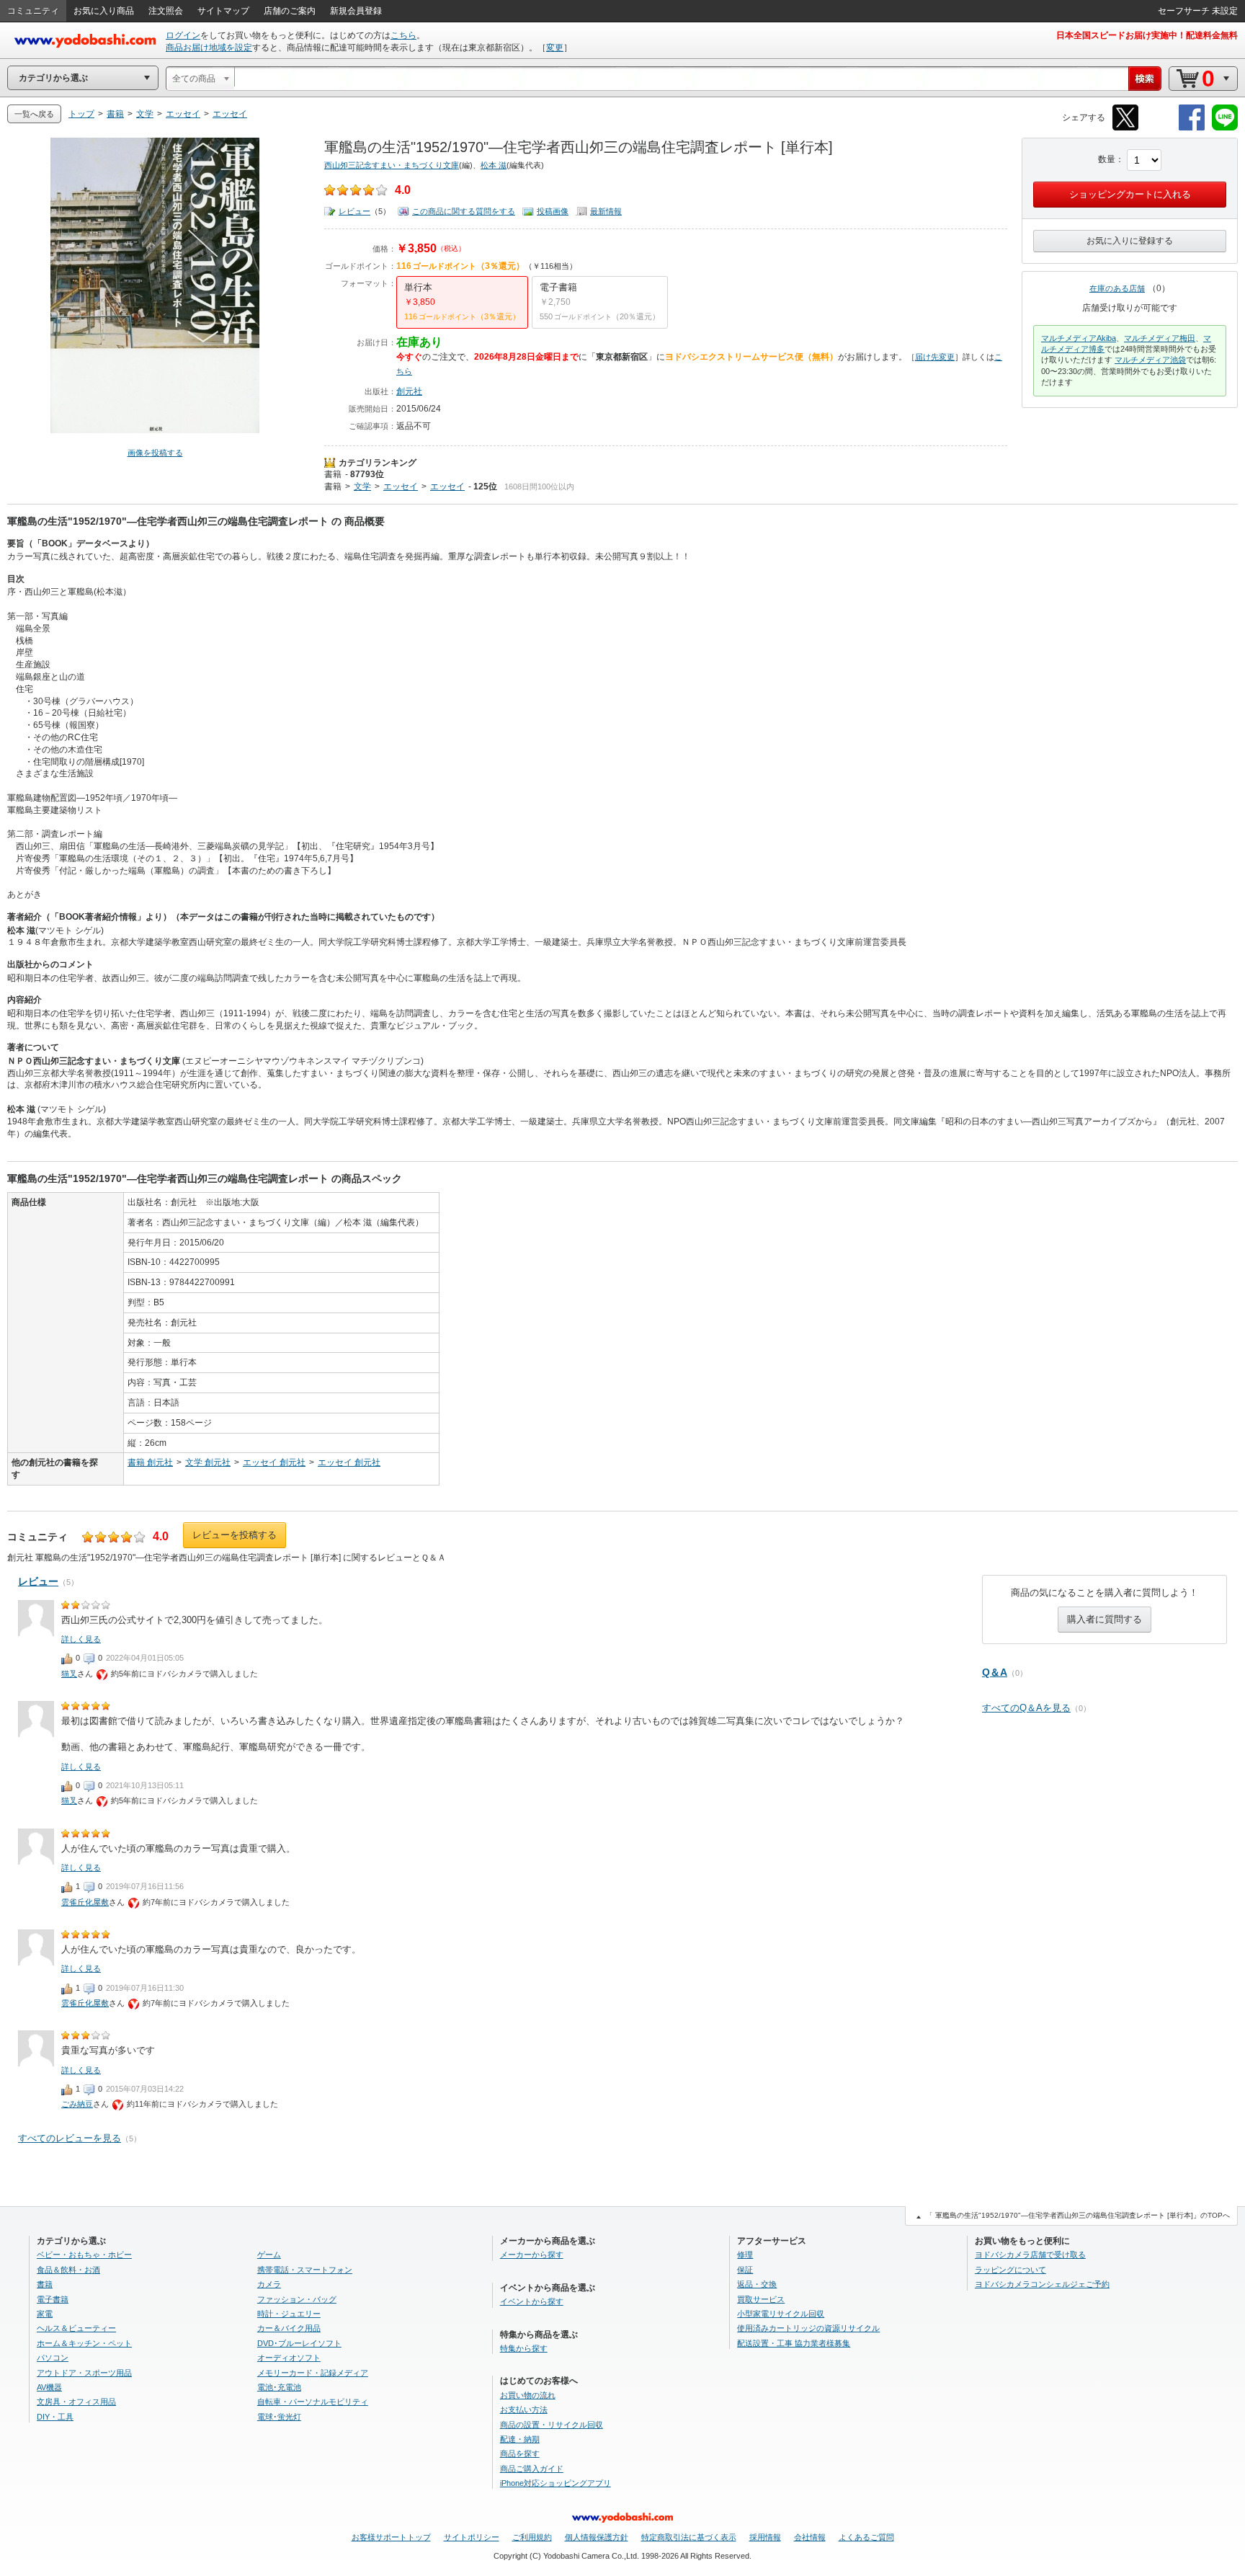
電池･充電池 (279, 2387)
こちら (403, 35)
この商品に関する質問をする (464, 211)
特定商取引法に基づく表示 (689, 2537)
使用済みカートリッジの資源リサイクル (808, 2328)
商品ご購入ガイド (532, 2469)
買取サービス (761, 2299)
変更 (555, 48)
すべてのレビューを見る (70, 2138)
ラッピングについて (1010, 2270)
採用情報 (765, 2537)
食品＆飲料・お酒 (68, 2270)
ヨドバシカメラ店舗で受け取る (1030, 2255)
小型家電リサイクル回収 (781, 2314)
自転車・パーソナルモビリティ (313, 2402)
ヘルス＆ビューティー (76, 2328)
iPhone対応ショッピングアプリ (555, 2483)
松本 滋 (494, 165)
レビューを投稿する (235, 1535)
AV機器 (49, 2387)
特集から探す (524, 2348)
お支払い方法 (524, 2410)
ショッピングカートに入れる (1130, 194)
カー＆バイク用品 (289, 2328)
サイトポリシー (472, 2537)
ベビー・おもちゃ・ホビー (84, 2255)
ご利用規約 (532, 2537)
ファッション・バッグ (297, 2299)
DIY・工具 (55, 2417)
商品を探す (520, 2453)
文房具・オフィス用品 (76, 2402)
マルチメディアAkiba (1079, 338)
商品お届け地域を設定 (209, 48)
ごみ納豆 (77, 2104)
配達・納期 (520, 2439)
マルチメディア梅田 (1160, 338)
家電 (45, 2314)
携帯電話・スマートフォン (305, 2270)
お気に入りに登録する (1130, 241)
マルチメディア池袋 (1150, 360)
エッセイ (401, 487)
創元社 (409, 391)
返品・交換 (757, 2284)
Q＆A (995, 1672)
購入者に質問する (1105, 1619)
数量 (1107, 159)
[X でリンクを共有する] (1125, 128)
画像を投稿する (155, 453)
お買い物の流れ (528, 2395)
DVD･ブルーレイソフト (299, 2343)
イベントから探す (532, 2301)
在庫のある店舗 (1117, 288)
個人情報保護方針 (597, 2537)
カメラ (269, 2284)
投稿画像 (553, 211)
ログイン (183, 35)
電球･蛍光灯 (279, 2417)
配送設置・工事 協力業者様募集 (794, 2343)
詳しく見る (81, 1639)
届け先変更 (935, 357)
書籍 (333, 474)
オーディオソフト (289, 2358)
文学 (362, 487)
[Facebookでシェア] (1192, 128)
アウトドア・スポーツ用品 (84, 2373)
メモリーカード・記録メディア (313, 2373)
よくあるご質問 (866, 2537)
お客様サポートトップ (391, 2537)
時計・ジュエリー (289, 2314)
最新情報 (606, 211)
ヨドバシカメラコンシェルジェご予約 (1042, 2284)
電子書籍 (53, 2299)
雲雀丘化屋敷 (85, 1902)
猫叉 (69, 1674)
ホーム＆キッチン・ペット (84, 2343)
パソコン (53, 2358)
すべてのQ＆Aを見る (1026, 1708)
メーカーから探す (532, 2255)
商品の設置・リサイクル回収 (552, 2425)
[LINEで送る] (1225, 128)
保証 (745, 2270)
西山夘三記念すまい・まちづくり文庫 (392, 165)
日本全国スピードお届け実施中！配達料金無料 (1147, 35)
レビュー (354, 211)
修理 (745, 2255)
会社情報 (810, 2537)
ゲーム (269, 2255)
